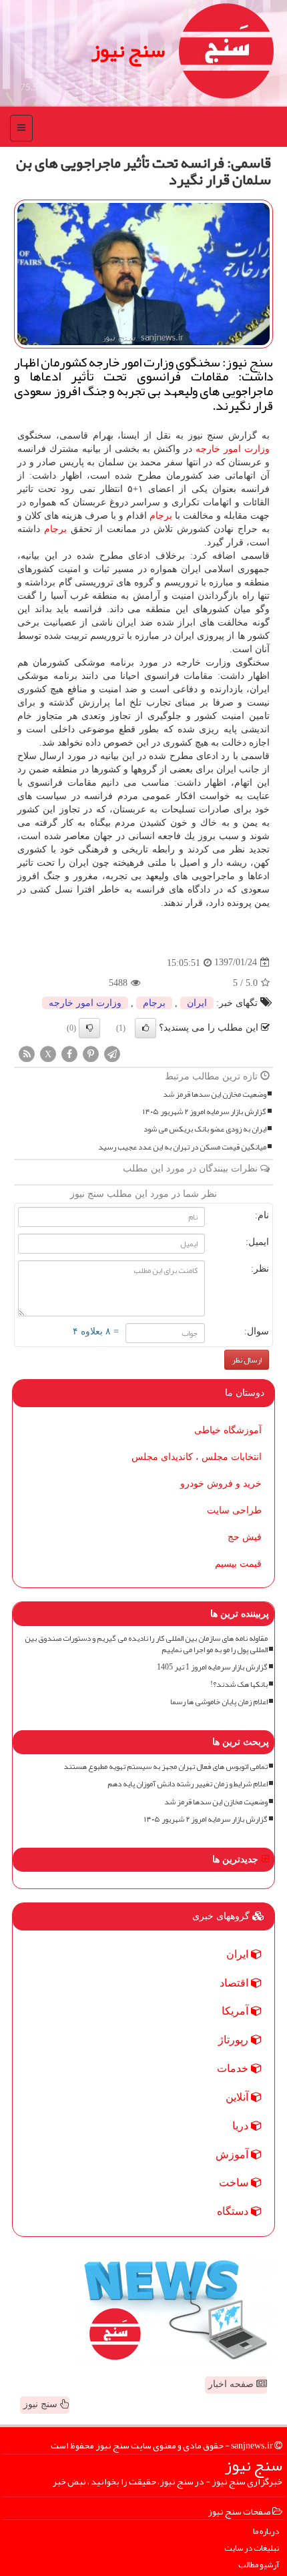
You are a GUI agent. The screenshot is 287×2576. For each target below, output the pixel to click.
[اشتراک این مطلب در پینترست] (91, 1053)
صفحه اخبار (232, 2384)
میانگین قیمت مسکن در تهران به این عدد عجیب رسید (182, 1147)
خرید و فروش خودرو (221, 1484)
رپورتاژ (235, 2040)
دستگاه (234, 2211)
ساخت (235, 2182)
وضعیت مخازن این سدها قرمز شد (215, 1094)
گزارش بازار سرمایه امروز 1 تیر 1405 (212, 1667)
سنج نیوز (128, 50)
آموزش (233, 2154)
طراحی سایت (234, 1510)
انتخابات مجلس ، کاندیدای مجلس (197, 1457)
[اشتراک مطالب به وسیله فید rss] (27, 1053)
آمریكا (236, 2011)
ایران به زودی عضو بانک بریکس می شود (205, 1129)
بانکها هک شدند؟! (239, 1685)
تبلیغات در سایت (252, 2548)
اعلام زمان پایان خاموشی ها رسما (219, 1702)
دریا (242, 2126)
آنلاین (238, 2097)
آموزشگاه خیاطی (228, 1430)
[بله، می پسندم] (146, 1028)
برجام (161, 516)
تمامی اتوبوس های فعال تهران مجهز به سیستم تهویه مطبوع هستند (166, 1767)
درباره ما (266, 2532)
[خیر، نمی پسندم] (89, 1028)
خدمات (234, 2068)
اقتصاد (235, 1983)
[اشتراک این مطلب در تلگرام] (112, 1053)
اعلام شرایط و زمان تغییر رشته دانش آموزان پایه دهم (188, 1784)
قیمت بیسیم (238, 1564)
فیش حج (245, 1537)
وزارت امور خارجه (233, 449)
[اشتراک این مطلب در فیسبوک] (69, 1053)
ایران (197, 1003)
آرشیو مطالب (259, 2565)
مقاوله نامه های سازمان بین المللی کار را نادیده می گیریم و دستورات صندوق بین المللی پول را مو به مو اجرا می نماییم (146, 1644)
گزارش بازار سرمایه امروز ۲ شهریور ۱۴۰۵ (205, 1112)
